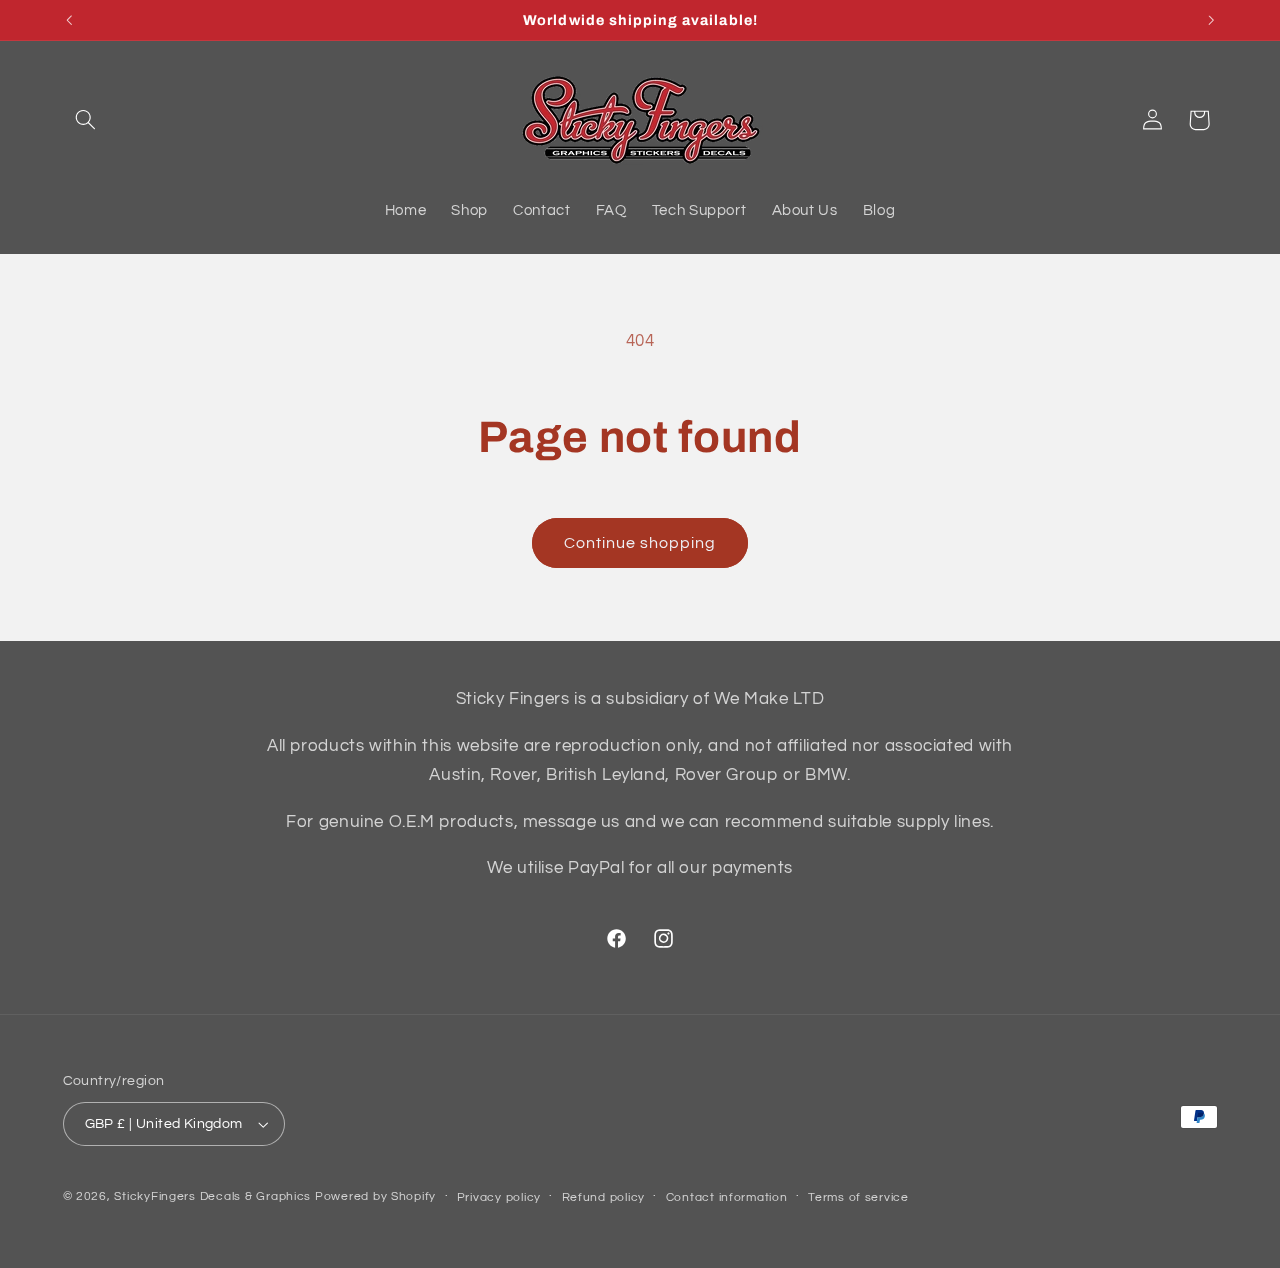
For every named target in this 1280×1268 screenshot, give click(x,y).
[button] (86, 120)
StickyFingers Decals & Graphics (212, 1196)
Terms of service (858, 1197)
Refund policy (604, 1197)
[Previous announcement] (69, 20)
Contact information (727, 1197)
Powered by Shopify (375, 1196)
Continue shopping (640, 543)
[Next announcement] (1211, 20)
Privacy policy (499, 1197)
